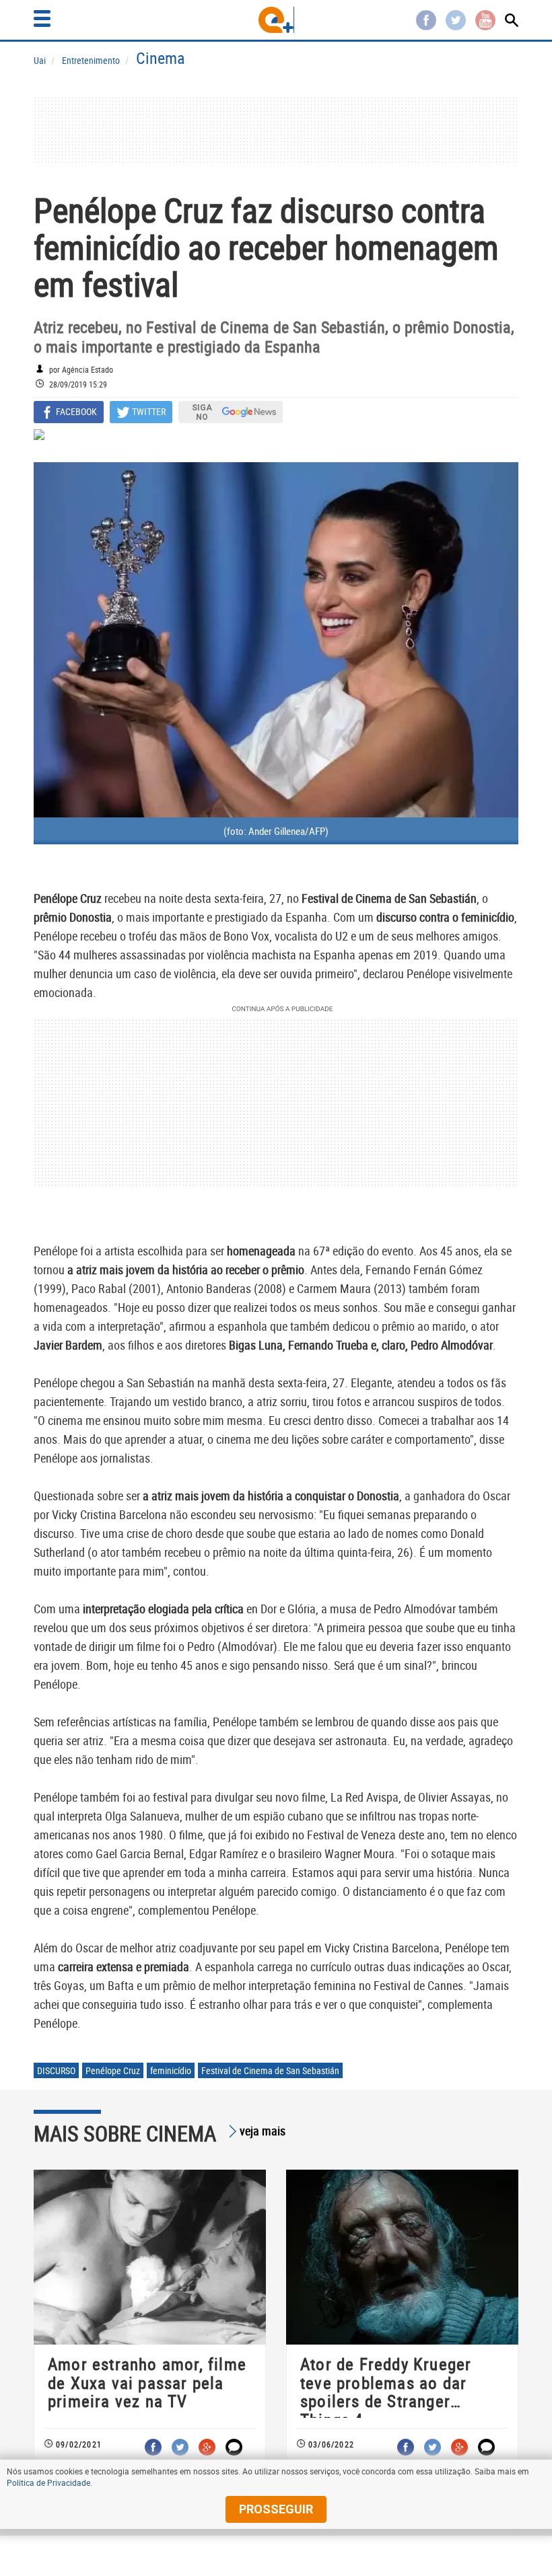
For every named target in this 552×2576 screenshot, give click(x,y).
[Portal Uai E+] (276, 20)
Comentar (234, 2447)
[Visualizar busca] (512, 20)
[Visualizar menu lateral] (42, 19)
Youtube (485, 20)
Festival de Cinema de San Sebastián (270, 2070)
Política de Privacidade (48, 2482)
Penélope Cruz (113, 2070)
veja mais (263, 2131)
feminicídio (171, 2070)
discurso (56, 2070)
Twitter (456, 20)
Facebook (426, 20)
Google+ (207, 2447)
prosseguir (276, 2509)
